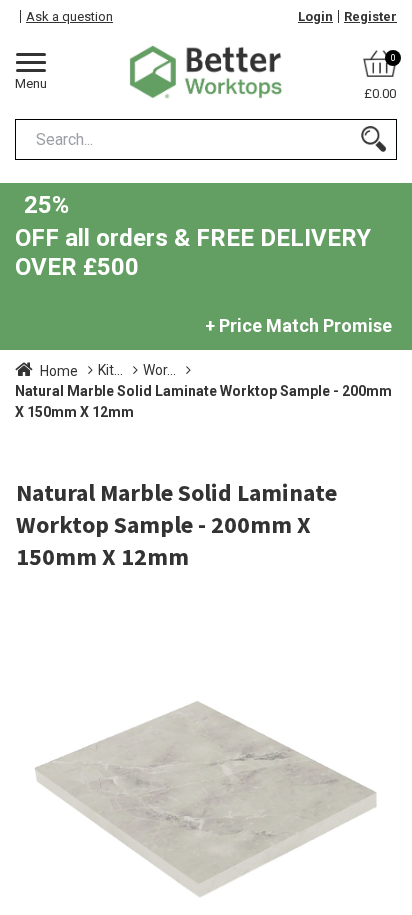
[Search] (373, 139)
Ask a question (69, 16)
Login (315, 16)
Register (370, 16)
